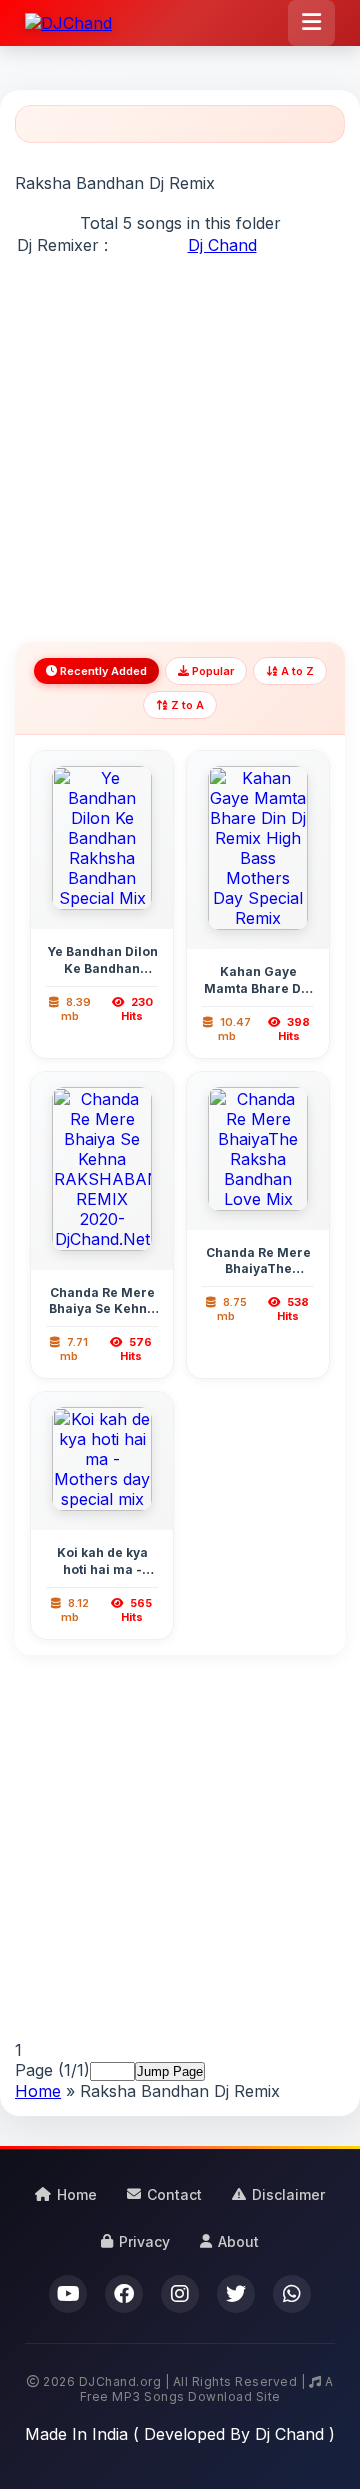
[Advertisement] (180, 437)
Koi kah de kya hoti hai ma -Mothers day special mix (102, 1577)
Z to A (186, 705)
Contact (174, 2194)
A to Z (296, 671)
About (238, 2241)
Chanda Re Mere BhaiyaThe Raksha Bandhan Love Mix (258, 1277)
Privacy (144, 2241)
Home (38, 2091)
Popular (211, 671)
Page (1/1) (52, 2070)
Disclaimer (288, 2194)
